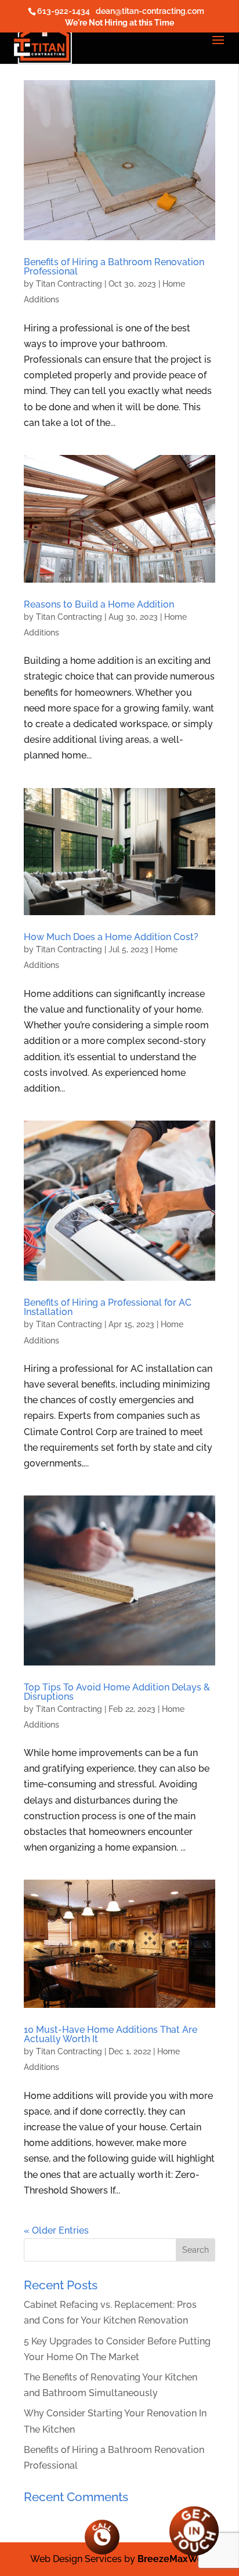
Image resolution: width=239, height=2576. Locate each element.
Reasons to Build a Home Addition (99, 604)
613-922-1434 (64, 11)
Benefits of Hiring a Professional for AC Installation (108, 1307)
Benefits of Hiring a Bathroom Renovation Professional (114, 267)
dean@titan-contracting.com (150, 11)
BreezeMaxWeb (173, 2559)
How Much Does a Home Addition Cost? (111, 937)
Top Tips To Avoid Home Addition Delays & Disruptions (117, 1692)
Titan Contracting (69, 284)
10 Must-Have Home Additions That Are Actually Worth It (111, 2034)
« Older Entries (56, 2230)
